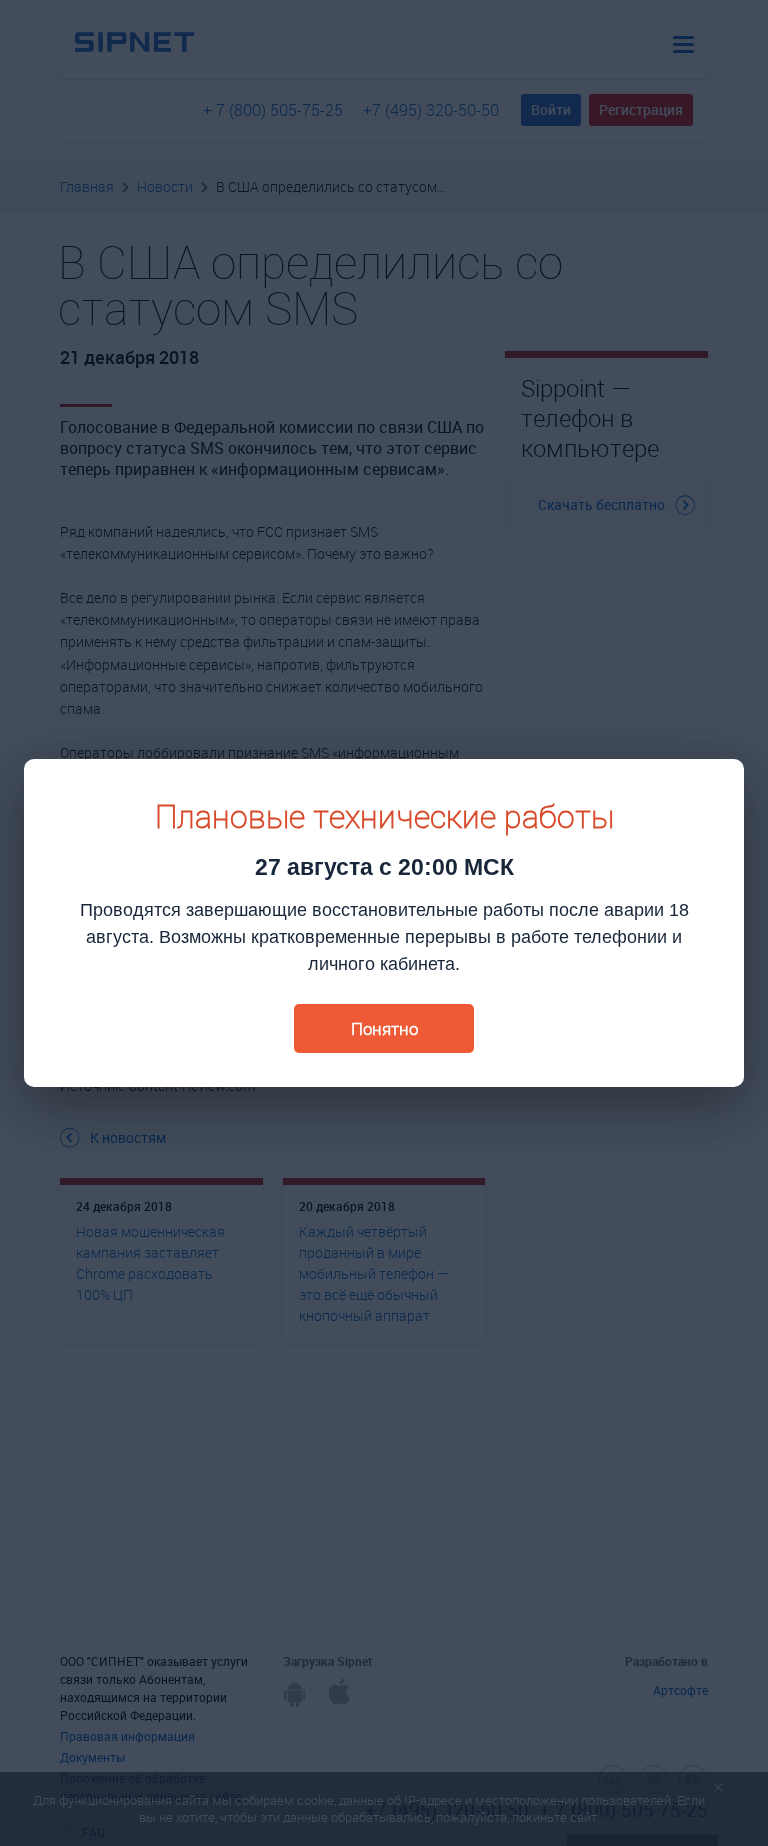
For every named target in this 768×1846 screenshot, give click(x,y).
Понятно (384, 1028)
